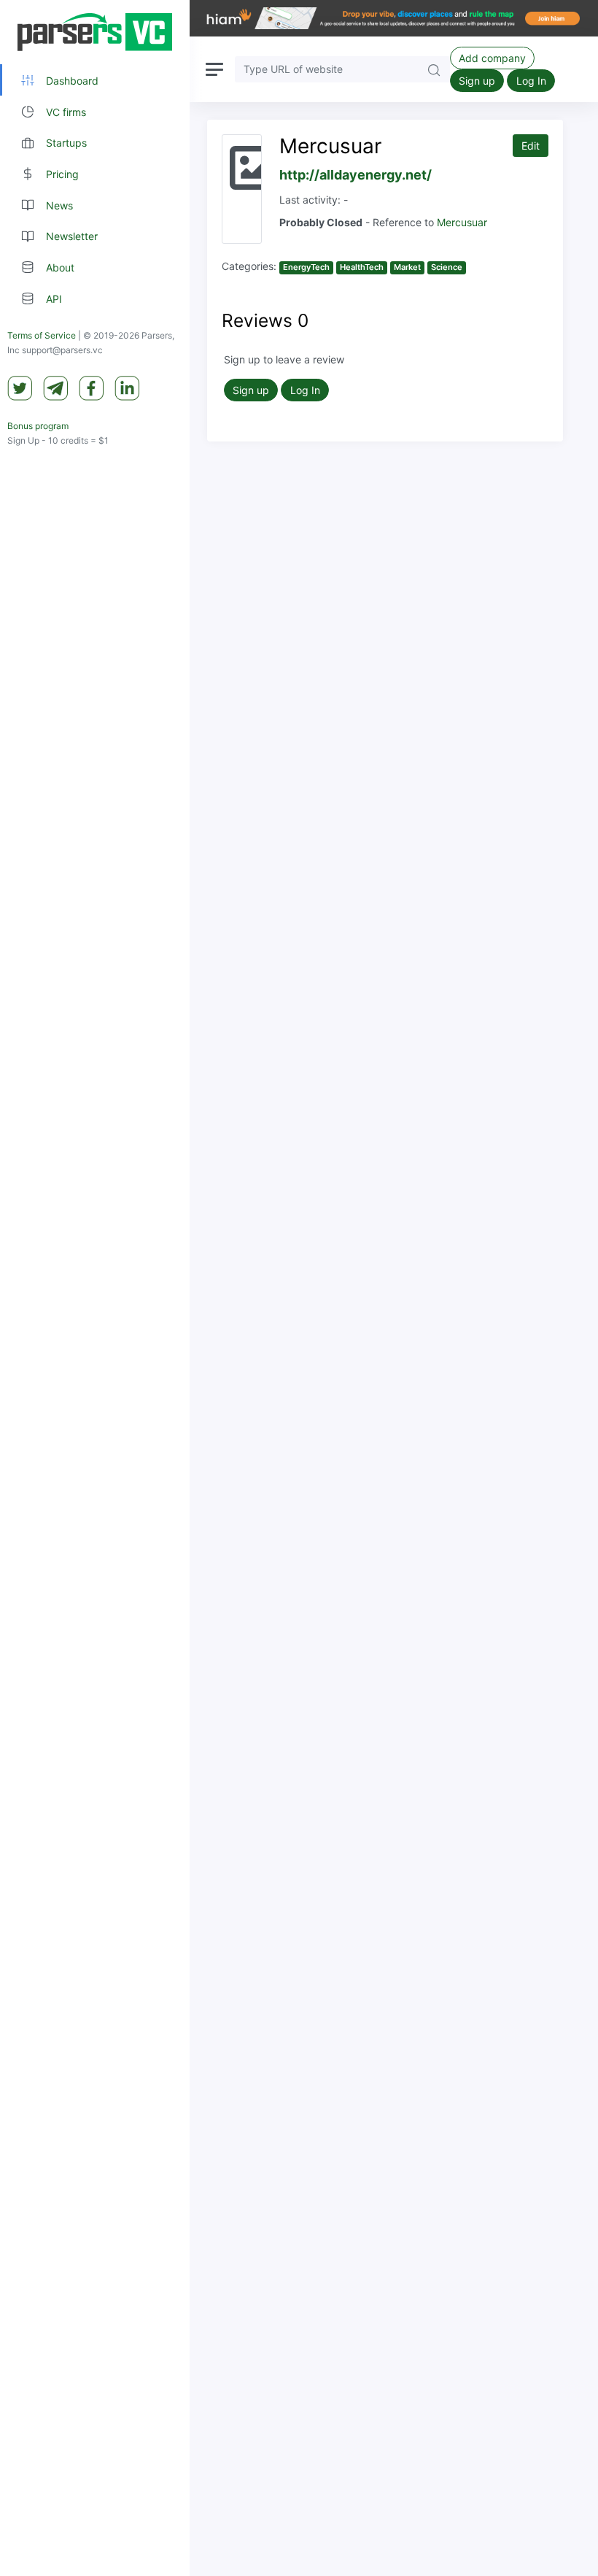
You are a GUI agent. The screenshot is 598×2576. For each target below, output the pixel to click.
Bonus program (38, 426)
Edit (531, 146)
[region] (95, 1288)
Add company (492, 58)
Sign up (477, 81)
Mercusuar (462, 222)
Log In (531, 81)
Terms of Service (42, 335)
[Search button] (434, 69)
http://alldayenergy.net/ (356, 175)
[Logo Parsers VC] (95, 32)
